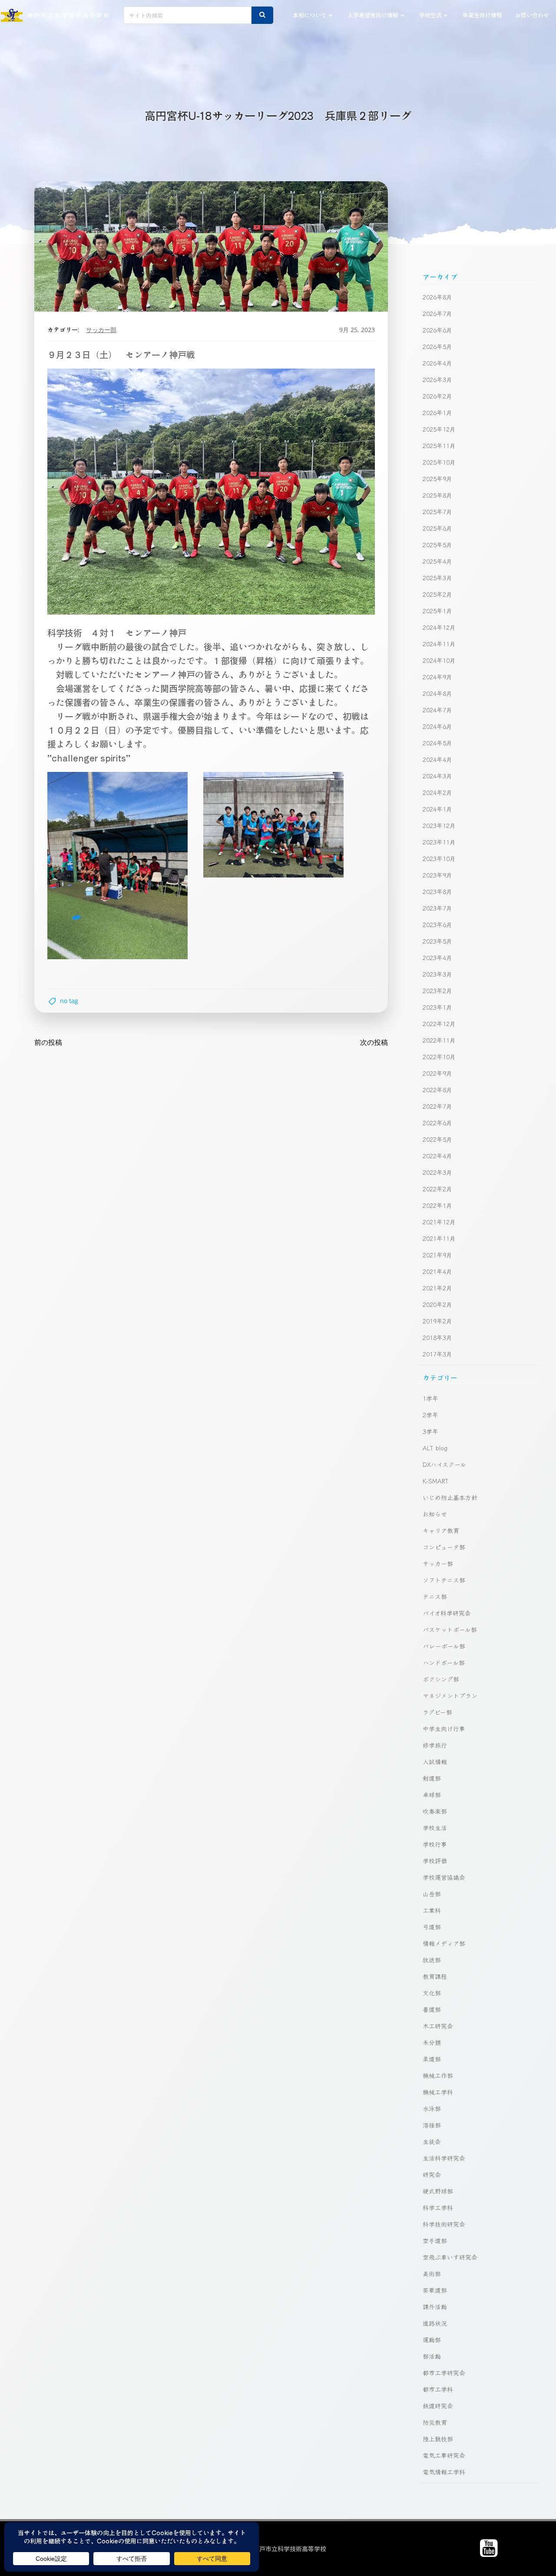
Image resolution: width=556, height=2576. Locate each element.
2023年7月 (437, 908)
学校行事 (435, 1844)
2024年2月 (437, 792)
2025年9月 (437, 479)
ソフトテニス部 (444, 1580)
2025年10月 (439, 462)
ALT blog (435, 1448)
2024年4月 (437, 759)
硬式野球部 (438, 2191)
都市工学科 (438, 2389)
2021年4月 (437, 1271)
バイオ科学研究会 (447, 1613)
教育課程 (435, 1976)
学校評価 (435, 1861)
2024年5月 (437, 743)
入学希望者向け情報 (373, 15)
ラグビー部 (437, 1712)
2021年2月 (437, 1288)
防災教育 (435, 2422)
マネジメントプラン (450, 1695)
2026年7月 (437, 313)
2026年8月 (437, 297)
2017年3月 (437, 1354)
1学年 (430, 1398)
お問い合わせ (532, 15)
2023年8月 (437, 891)
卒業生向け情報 (482, 15)
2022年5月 (437, 1139)
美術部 (432, 2274)
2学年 (430, 1415)
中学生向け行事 (444, 1728)
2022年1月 (437, 1205)
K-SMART (436, 1481)
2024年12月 (439, 627)
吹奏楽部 (435, 1811)
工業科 (432, 1910)
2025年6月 (437, 528)
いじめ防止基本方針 (450, 1497)
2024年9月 (437, 677)
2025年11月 (439, 445)
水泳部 (432, 2108)
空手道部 (435, 2240)
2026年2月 (437, 396)
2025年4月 (437, 561)
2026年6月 (437, 330)
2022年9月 (437, 1073)
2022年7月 (437, 1106)
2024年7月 (437, 710)
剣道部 (432, 1778)
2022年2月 (437, 1189)
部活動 (432, 2356)
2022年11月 (439, 1040)
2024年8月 (437, 693)
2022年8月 (437, 1090)
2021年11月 (439, 1238)
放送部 (432, 1960)
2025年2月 (437, 594)
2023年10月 (439, 858)
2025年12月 (439, 429)
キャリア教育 (441, 1530)
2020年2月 (437, 1304)
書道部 (432, 2009)
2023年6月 (437, 924)
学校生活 (430, 15)
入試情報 (435, 1762)
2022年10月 (439, 1057)
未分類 (432, 2042)
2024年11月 (439, 644)
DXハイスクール (444, 1464)
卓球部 (432, 1795)
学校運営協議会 (444, 1877)
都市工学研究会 (444, 2373)
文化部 (432, 1993)
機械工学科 (438, 2092)
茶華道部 (435, 2290)
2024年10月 (439, 660)
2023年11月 (439, 842)
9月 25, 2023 (357, 330)
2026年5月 (437, 346)
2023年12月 (439, 825)
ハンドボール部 (444, 1662)
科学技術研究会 (444, 2224)
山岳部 (432, 1894)
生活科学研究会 (444, 2158)
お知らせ (435, 1514)
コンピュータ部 (444, 1547)
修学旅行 (435, 1745)
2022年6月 (437, 1123)
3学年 (430, 1431)
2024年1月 (437, 809)
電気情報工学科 (444, 2472)
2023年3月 (437, 974)
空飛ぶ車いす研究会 (450, 2257)
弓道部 (432, 1927)
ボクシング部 (441, 1679)
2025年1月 (437, 611)
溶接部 (432, 2125)
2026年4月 (437, 363)
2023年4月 (437, 957)
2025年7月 (437, 512)
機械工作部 (438, 2075)
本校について (310, 15)
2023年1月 (437, 1007)
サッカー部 (101, 330)
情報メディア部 (444, 1943)
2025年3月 (437, 578)
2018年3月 (437, 1337)
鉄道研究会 (438, 2406)
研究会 (432, 2174)
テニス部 (435, 1596)
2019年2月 (437, 1321)
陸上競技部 (438, 2439)
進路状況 (435, 2323)
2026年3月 (437, 379)
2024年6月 (437, 726)
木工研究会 (438, 2026)
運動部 (432, 2340)
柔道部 (432, 2059)
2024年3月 (437, 776)
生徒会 (432, 2141)
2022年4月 (437, 1156)
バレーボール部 (444, 1646)
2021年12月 (439, 1222)
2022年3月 (437, 1172)
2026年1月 (437, 412)
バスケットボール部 (450, 1629)
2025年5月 (437, 545)
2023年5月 (437, 941)
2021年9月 (437, 1255)
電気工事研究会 (444, 2455)
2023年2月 (437, 991)
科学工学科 (438, 2207)
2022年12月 (439, 1024)
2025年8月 (437, 495)
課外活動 (435, 2307)
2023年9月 (437, 875)
